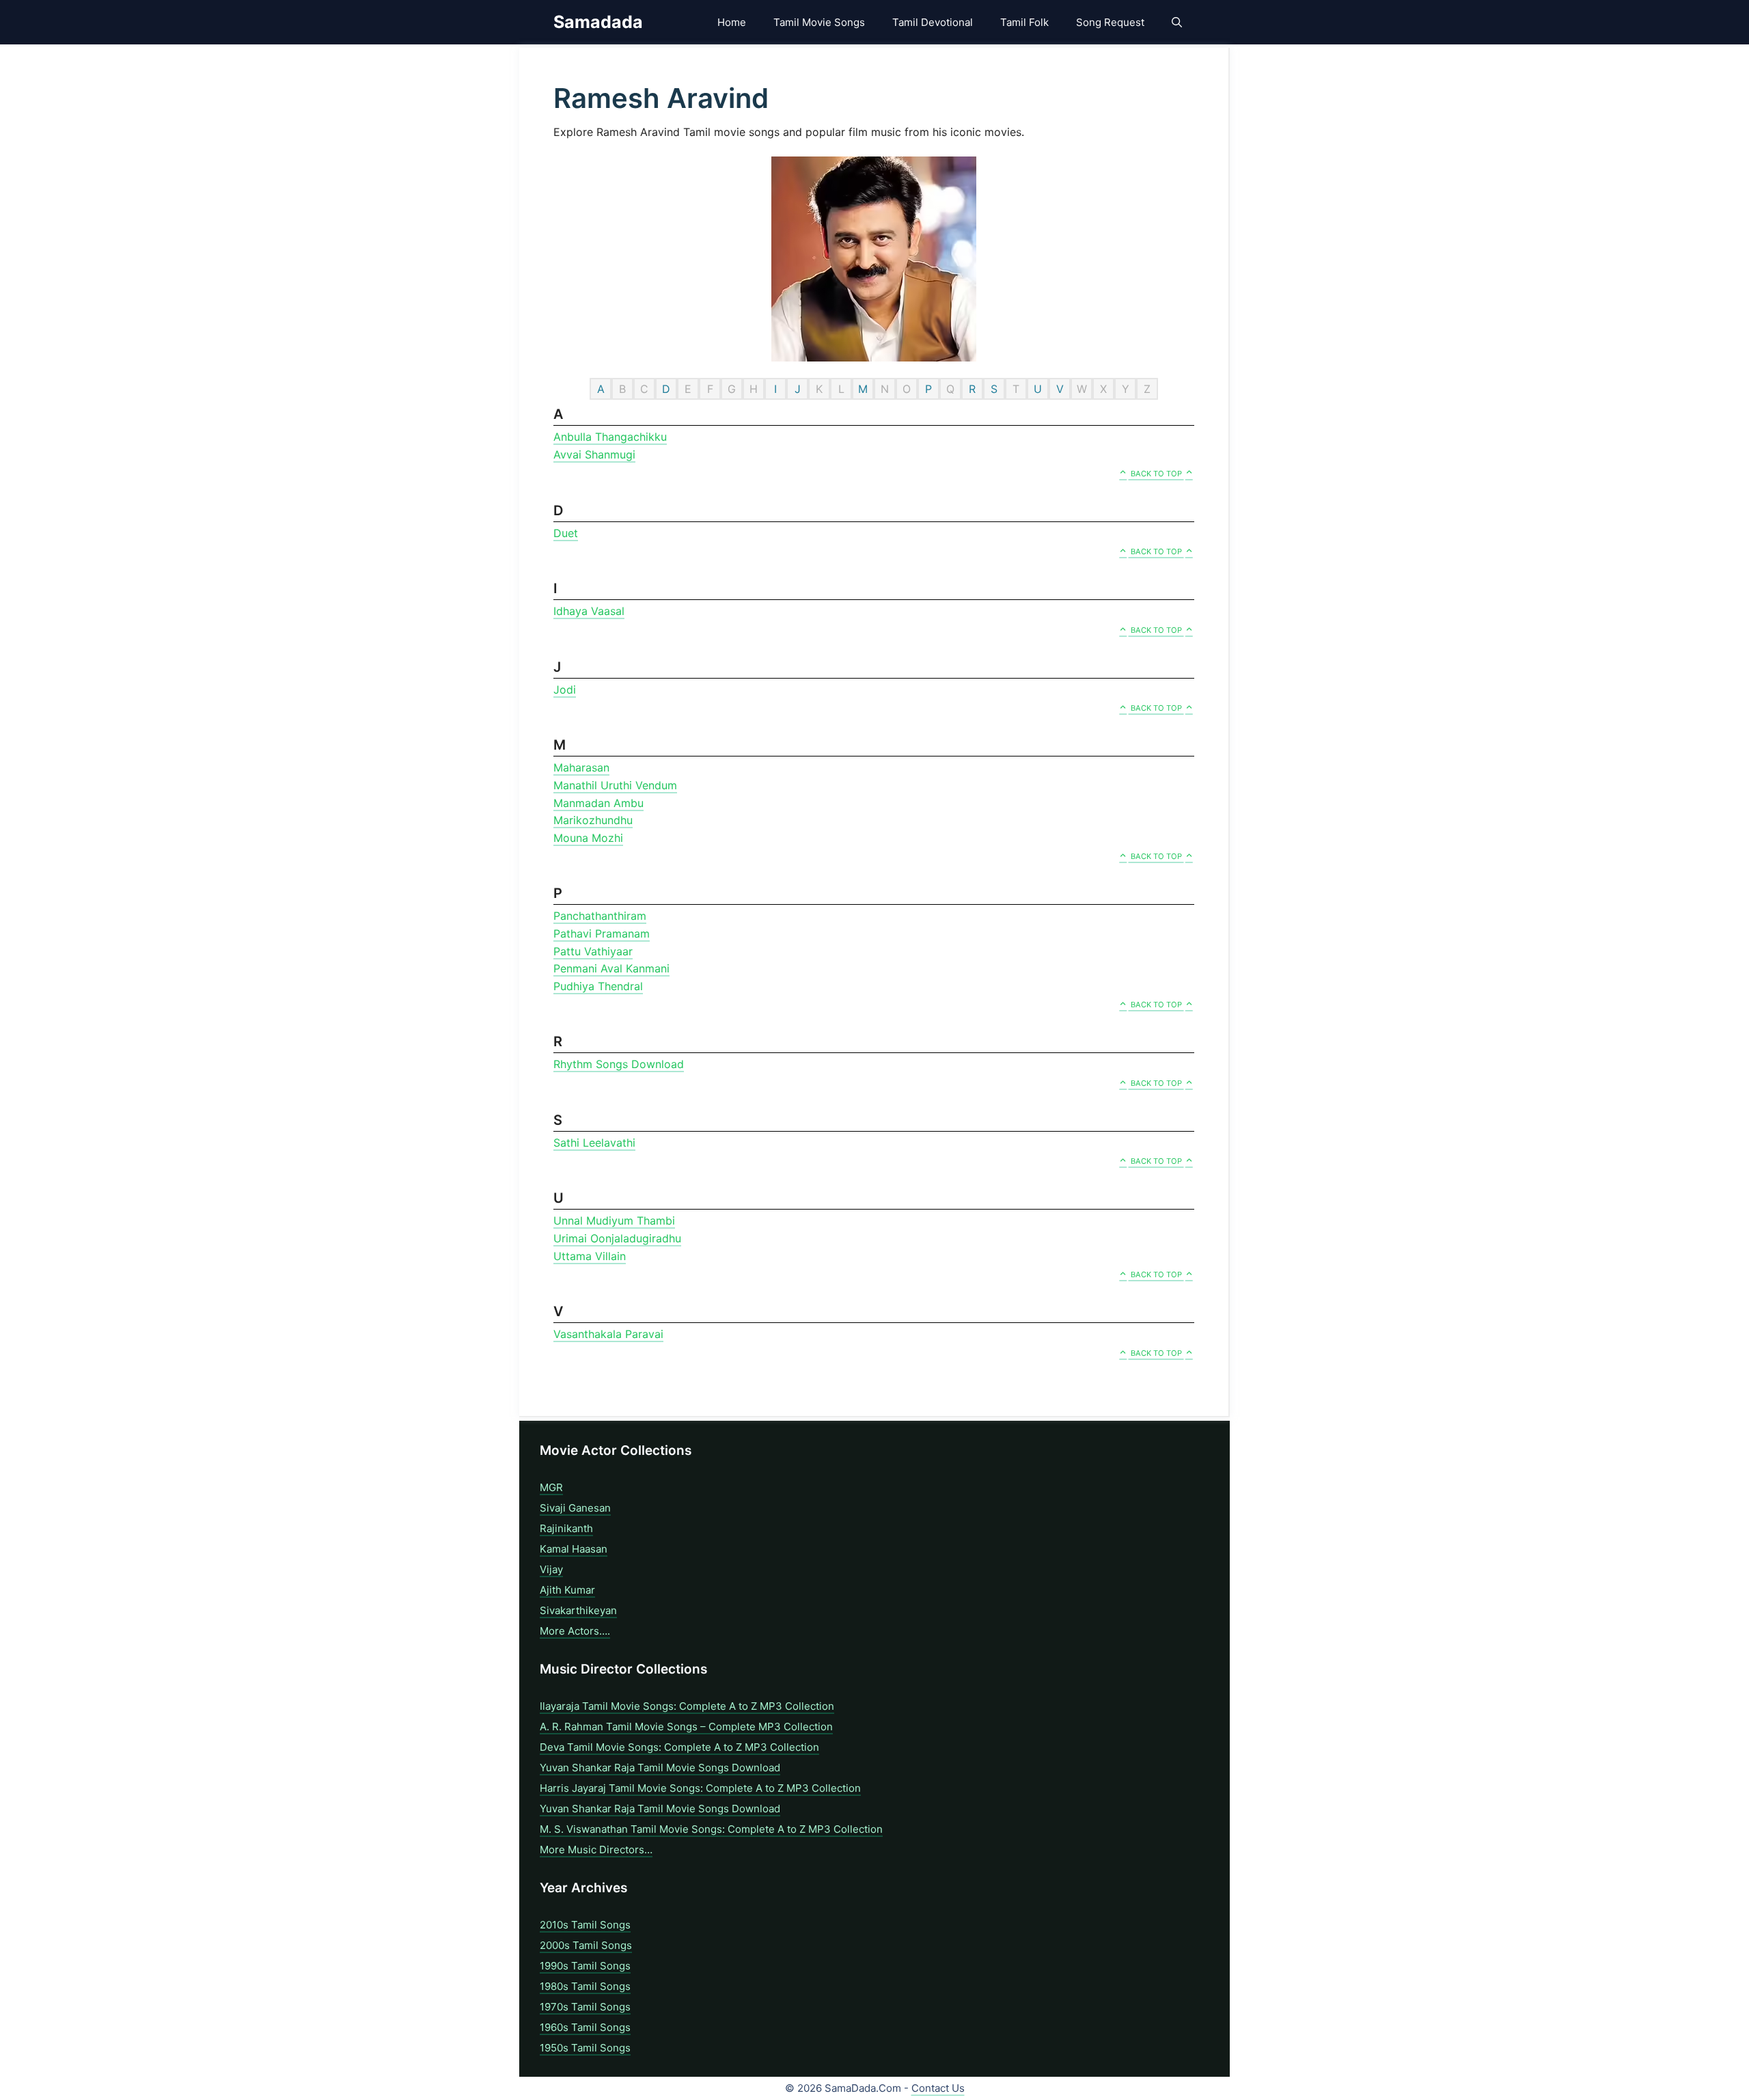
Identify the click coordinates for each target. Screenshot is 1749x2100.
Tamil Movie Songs (819, 22)
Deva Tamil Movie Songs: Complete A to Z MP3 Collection (679, 1747)
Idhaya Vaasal (589, 611)
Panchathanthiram (600, 916)
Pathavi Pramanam (602, 933)
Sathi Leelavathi (594, 1143)
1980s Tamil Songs (585, 1986)
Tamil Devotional (933, 22)
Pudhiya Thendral (598, 986)
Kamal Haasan (574, 1549)
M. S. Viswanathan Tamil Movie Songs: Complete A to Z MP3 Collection (711, 1829)
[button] (1177, 22)
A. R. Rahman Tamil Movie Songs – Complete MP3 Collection (686, 1727)
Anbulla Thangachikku (610, 437)
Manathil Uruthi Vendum (615, 785)
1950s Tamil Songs (585, 2048)
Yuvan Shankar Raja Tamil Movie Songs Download (660, 1768)
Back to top (1156, 474)
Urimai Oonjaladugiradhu (617, 1238)
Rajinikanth (566, 1528)
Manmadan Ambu (598, 803)
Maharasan (581, 767)
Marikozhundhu (593, 820)
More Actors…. (575, 1631)
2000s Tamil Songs (586, 1945)
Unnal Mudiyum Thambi (614, 1221)
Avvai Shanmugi (594, 454)
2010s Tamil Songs (585, 1925)
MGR (551, 1487)
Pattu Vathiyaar (593, 951)
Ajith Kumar (567, 1590)
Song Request (1110, 22)
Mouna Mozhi (588, 838)
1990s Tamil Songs (585, 1966)
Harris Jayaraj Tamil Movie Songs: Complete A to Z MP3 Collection (700, 1788)
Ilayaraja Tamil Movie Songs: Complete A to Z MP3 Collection (687, 1706)
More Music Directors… (596, 1850)
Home (732, 22)
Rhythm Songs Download (619, 1064)
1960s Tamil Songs (585, 2027)
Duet (566, 533)
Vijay (551, 1569)
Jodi (565, 690)
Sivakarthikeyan (578, 1610)
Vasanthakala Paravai (608, 1334)
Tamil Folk (1024, 22)
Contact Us (938, 2088)
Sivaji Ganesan (575, 1508)
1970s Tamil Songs (585, 2007)
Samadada (598, 22)
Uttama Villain (590, 1256)
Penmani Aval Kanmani (611, 968)
